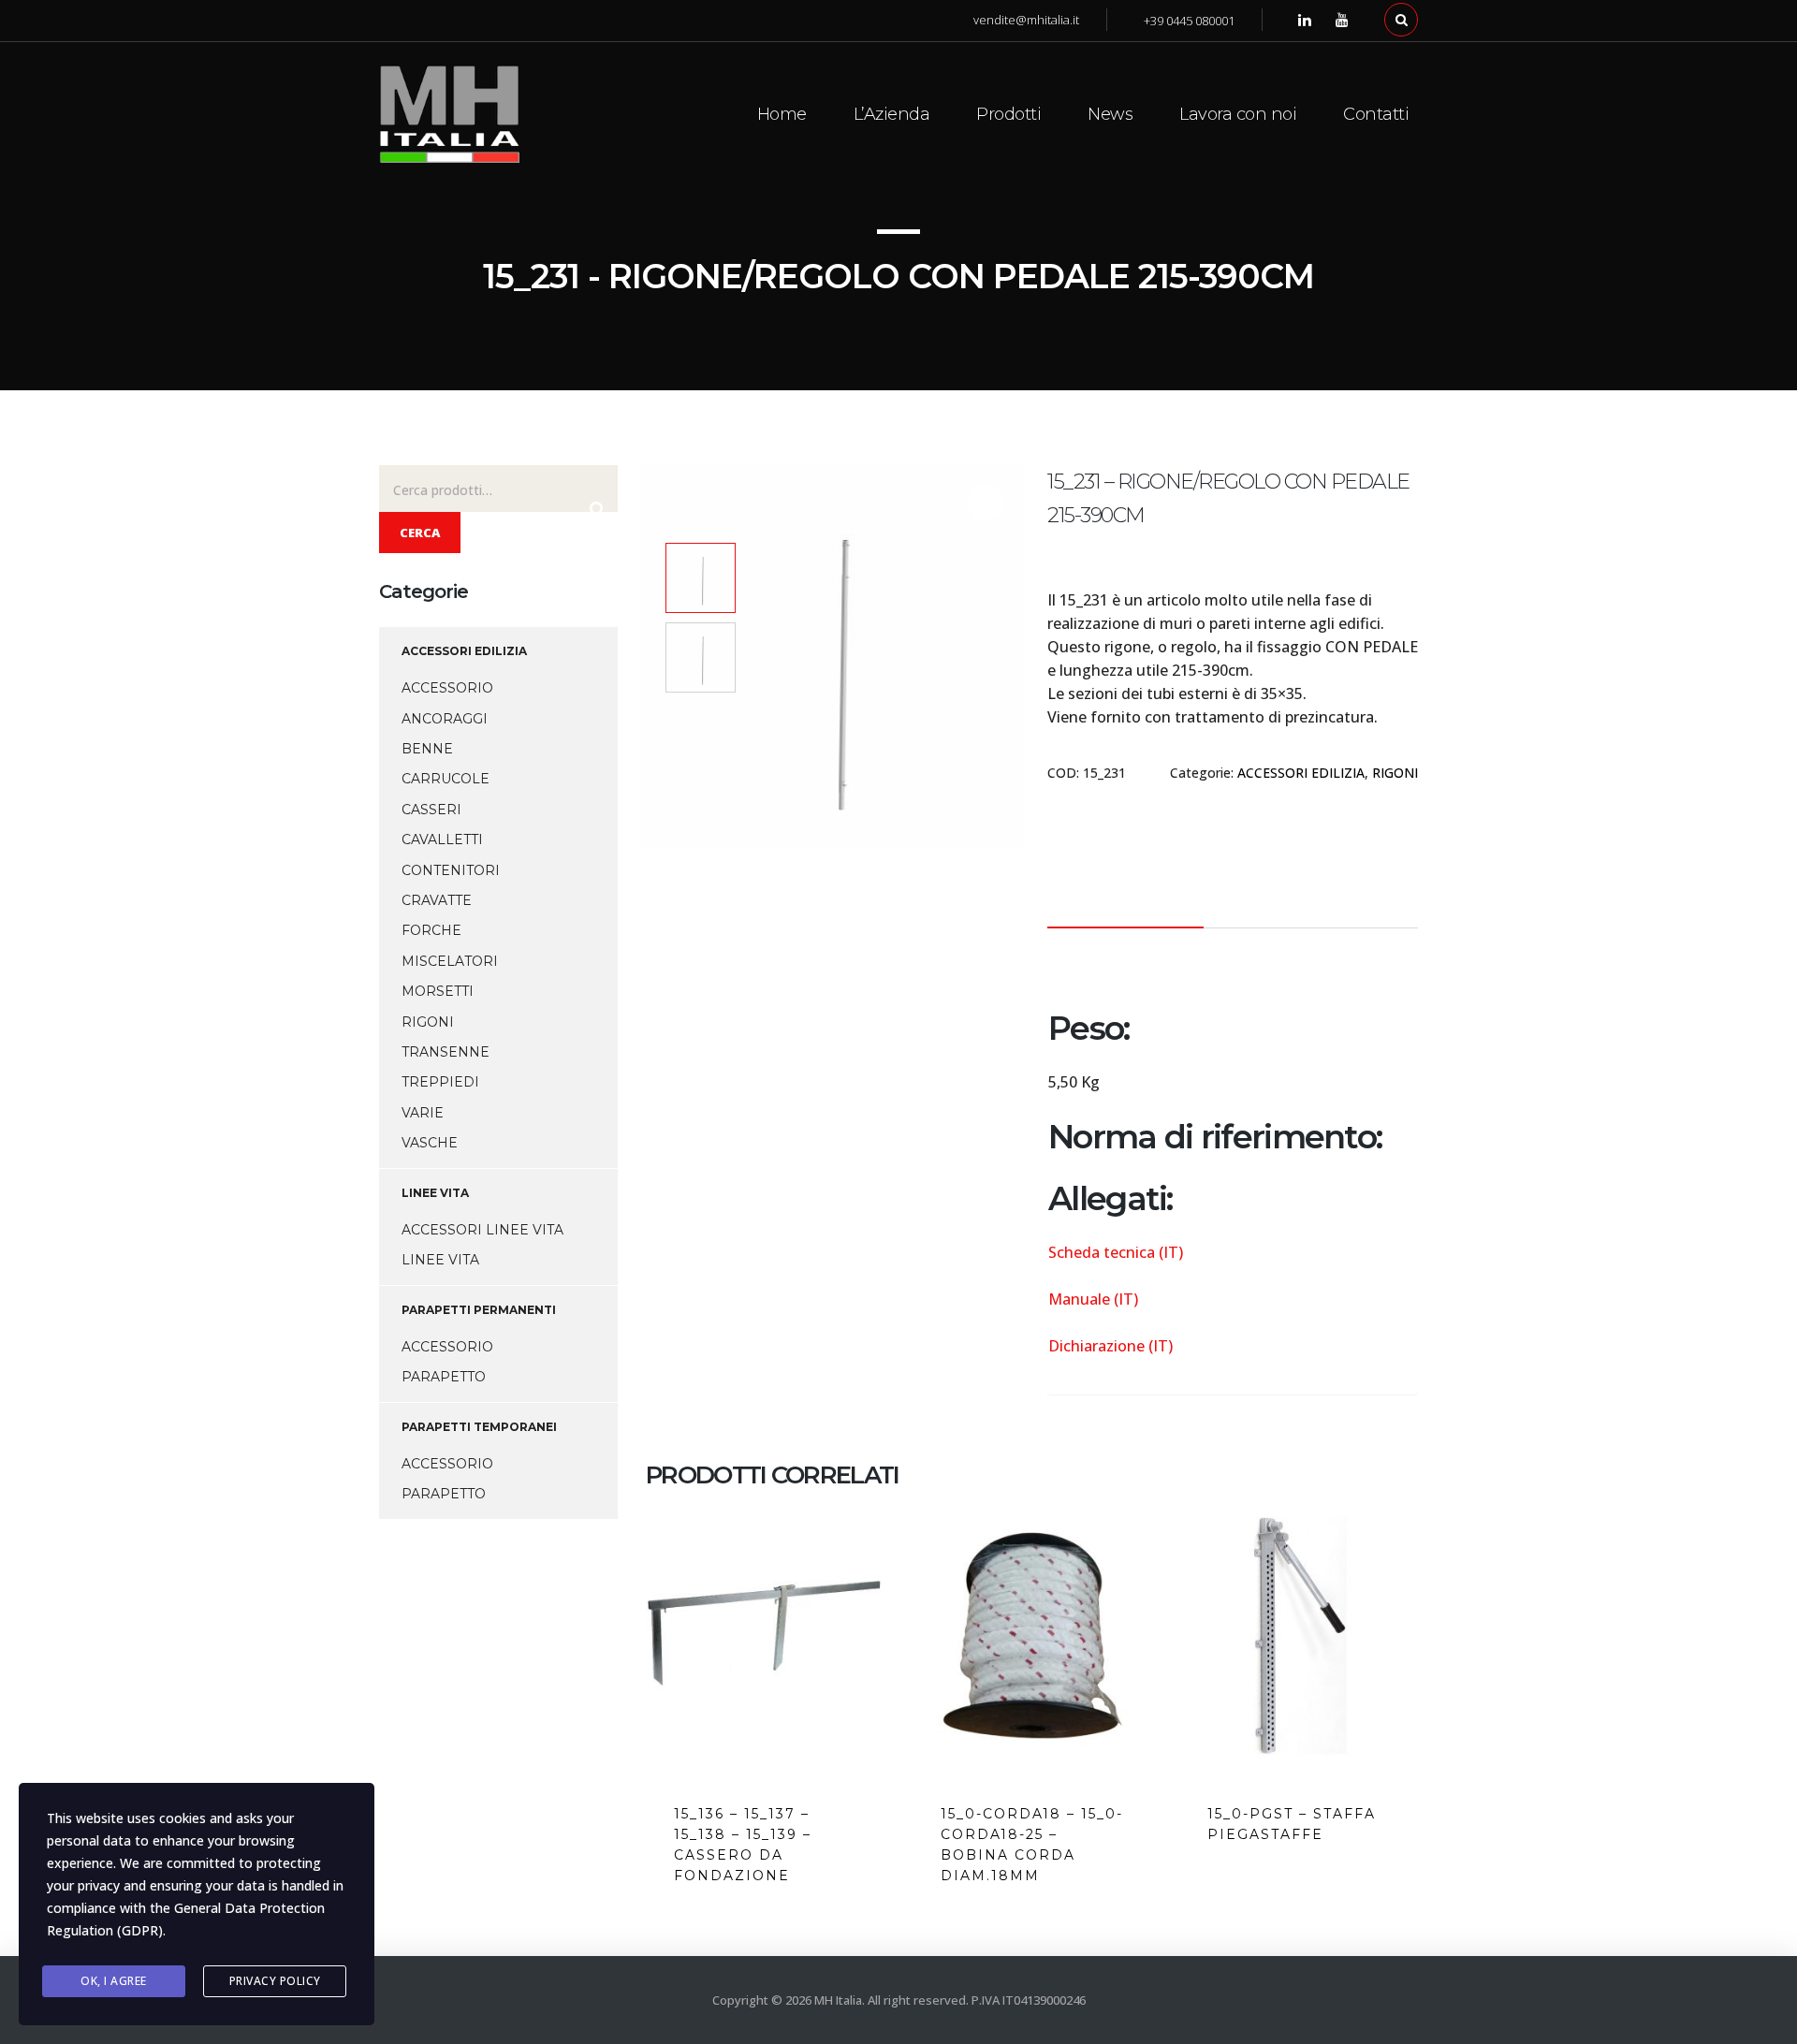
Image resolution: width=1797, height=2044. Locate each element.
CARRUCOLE (446, 779)
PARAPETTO (444, 1377)
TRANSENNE (446, 1052)
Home (782, 114)
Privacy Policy (275, 1981)
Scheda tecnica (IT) (1116, 1252)
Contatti (1376, 114)
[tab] (1125, 901)
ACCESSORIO (447, 688)
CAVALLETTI (442, 839)
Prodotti (1008, 114)
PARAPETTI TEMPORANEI (479, 1427)
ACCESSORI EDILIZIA (1301, 773)
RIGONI (1395, 773)
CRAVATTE (437, 900)
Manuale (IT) (1093, 1299)
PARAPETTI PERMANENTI (479, 1310)
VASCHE (430, 1143)
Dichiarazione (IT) (1110, 1346)
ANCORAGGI (445, 719)
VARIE (423, 1113)
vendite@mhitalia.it (1026, 20)
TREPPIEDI (440, 1082)
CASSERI (431, 810)
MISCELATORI (450, 961)
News (1110, 114)
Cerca (420, 533)
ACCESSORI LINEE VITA (482, 1230)
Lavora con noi (1238, 114)
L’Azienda (892, 114)
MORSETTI (438, 991)
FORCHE (431, 930)
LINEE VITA (435, 1193)
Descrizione (1125, 901)
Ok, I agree (114, 1981)
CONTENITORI (451, 870)
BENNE (427, 749)
